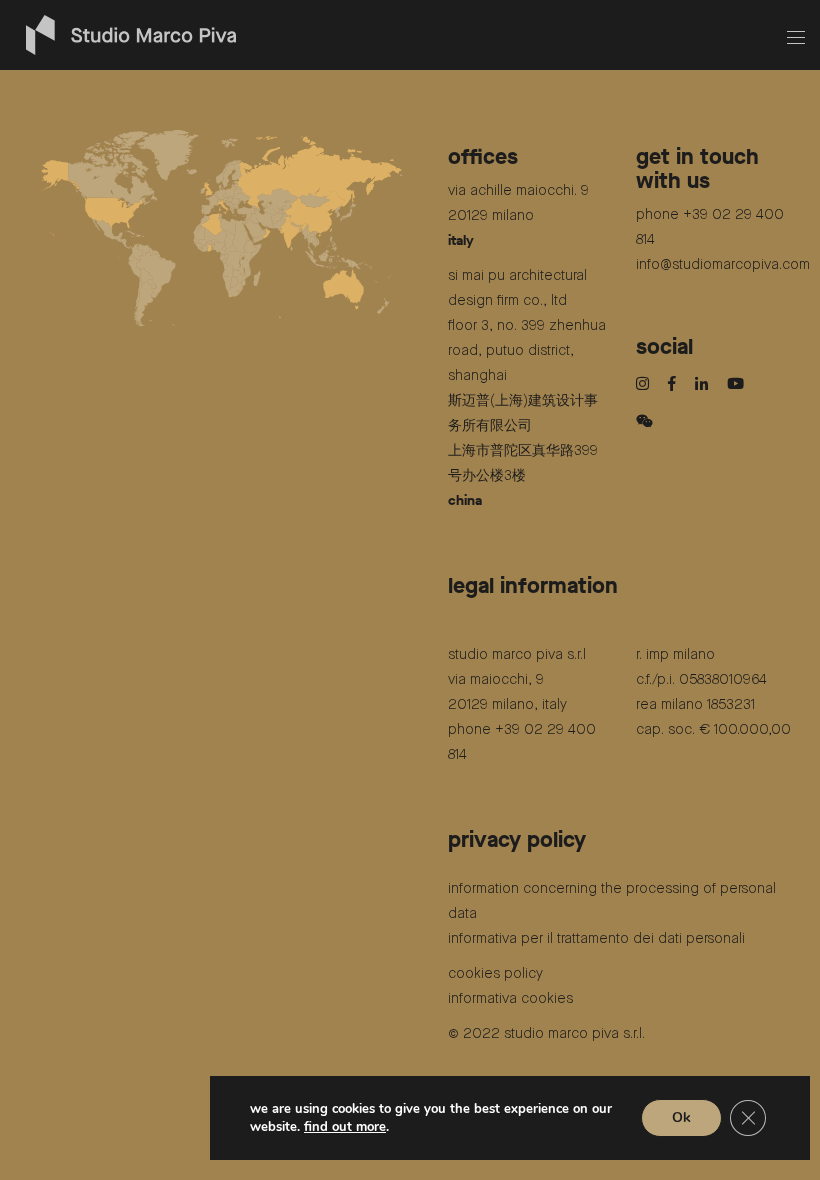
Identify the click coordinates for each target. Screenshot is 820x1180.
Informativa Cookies (510, 999)
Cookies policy (495, 974)
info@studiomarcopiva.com (723, 265)
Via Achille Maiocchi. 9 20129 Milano (518, 216)
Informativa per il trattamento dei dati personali (596, 939)
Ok (681, 1117)
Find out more (345, 1127)
